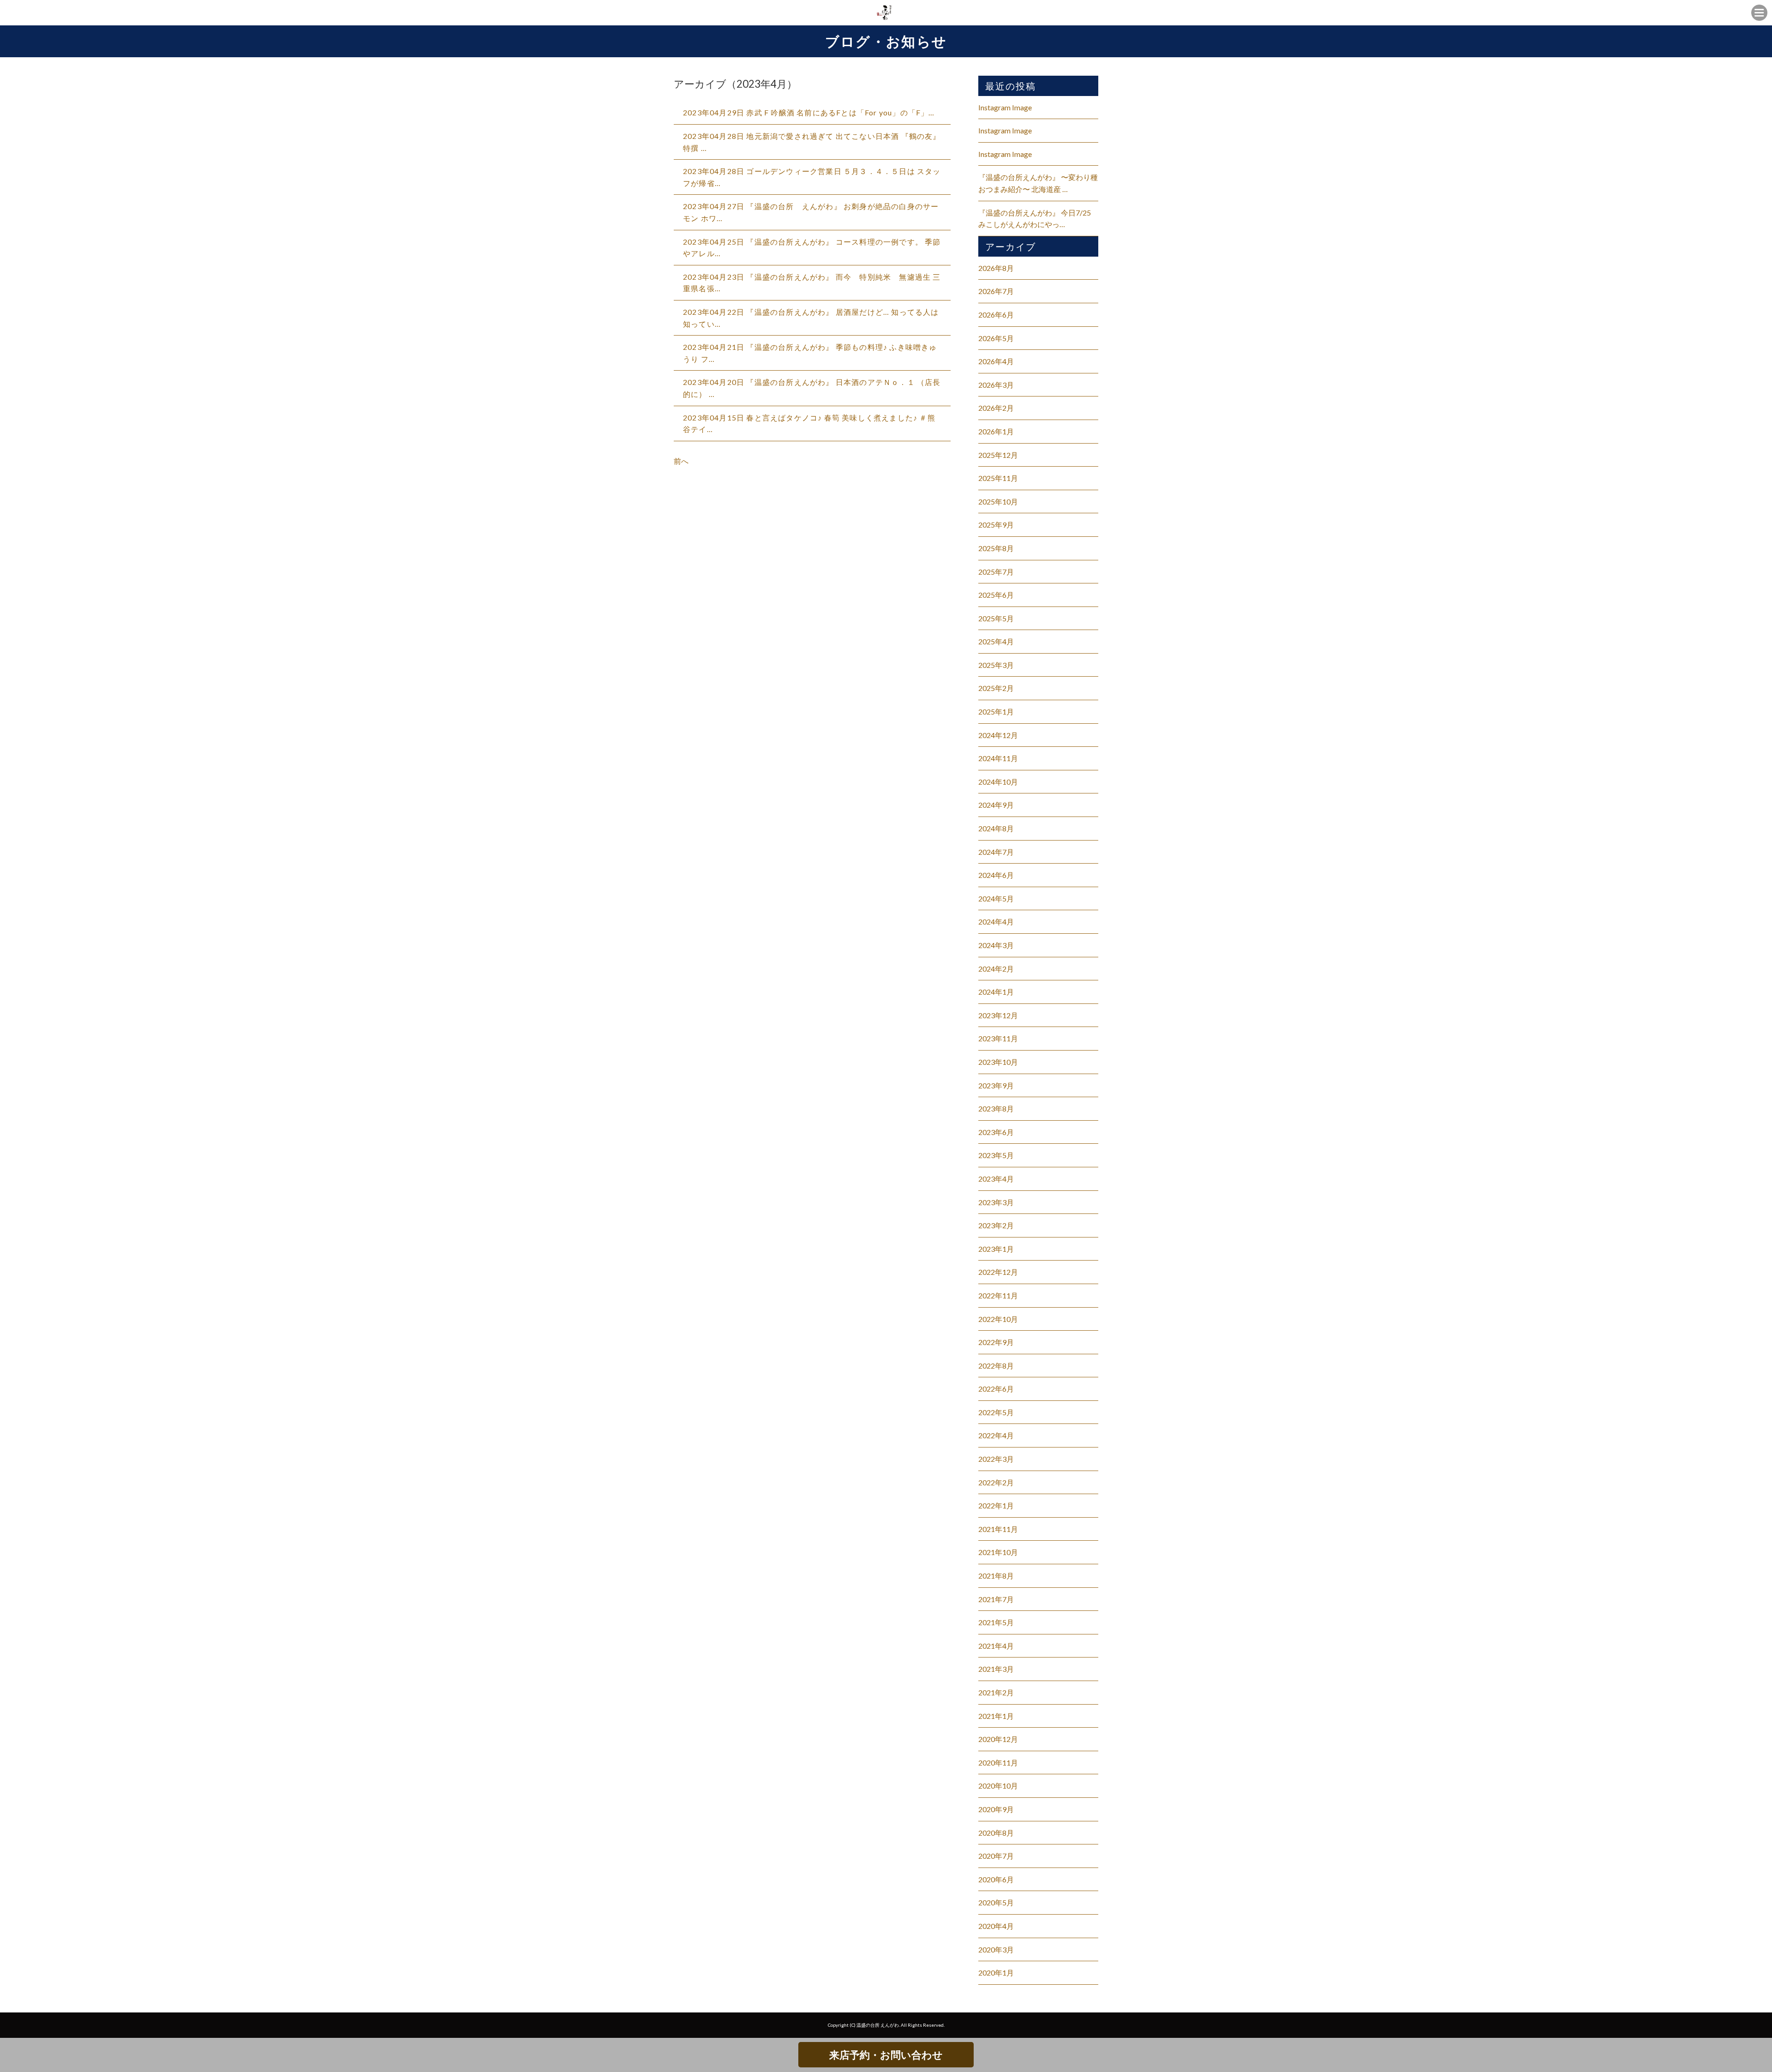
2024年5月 (996, 898)
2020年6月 (996, 1879)
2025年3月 (996, 665)
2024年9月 (996, 805)
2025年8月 (996, 548)
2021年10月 (998, 1552)
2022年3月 (996, 1459)
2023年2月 (996, 1225)
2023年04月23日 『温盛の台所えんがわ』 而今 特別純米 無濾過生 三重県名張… (812, 283)
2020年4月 (996, 1926)
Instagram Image (1005, 107)
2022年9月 (996, 1342)
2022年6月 (996, 1389)
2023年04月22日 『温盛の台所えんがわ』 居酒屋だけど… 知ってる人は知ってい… (811, 318)
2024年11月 (998, 758)
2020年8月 (996, 1833)
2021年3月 (996, 1669)
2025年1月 (996, 712)
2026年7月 (996, 291)
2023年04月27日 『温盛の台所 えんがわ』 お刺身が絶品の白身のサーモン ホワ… (811, 212)
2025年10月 (998, 501)
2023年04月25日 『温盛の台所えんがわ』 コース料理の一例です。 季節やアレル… (812, 248)
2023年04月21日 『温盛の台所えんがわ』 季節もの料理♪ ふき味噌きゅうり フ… (810, 353)
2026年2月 (996, 408)
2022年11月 (998, 1295)
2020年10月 (998, 1786)
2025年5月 (996, 618)
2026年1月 (996, 431)
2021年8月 (996, 1576)
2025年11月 (998, 478)
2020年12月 (998, 1739)
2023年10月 (998, 1062)
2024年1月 (996, 992)
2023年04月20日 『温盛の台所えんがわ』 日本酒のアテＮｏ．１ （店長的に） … (812, 388)
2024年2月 (996, 969)
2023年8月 (996, 1108)
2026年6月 (996, 315)
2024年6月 (996, 875)
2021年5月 (996, 1622)
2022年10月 (998, 1319)
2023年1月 (996, 1249)
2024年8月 (996, 828)
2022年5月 (996, 1412)
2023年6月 (996, 1132)
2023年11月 (998, 1038)
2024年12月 (998, 735)
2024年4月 (996, 922)
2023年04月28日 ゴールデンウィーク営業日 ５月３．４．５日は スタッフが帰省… (812, 177)
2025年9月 (996, 525)
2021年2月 (996, 1692)
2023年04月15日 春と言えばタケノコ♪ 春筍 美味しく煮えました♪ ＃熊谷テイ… (809, 423)
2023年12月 (998, 1015)
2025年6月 (996, 595)
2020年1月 (996, 1973)
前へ (681, 461)
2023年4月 (996, 1179)
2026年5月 (996, 338)
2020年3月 (996, 1949)
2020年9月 (996, 1809)
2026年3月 (996, 385)
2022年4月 (996, 1435)
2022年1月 (996, 1505)
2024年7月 (996, 852)
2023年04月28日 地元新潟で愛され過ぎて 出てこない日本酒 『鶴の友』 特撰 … (812, 142)
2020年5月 (996, 1902)
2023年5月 (996, 1155)
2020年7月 (996, 1856)
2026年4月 (996, 361)
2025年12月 (998, 455)
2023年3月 (996, 1202)
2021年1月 (996, 1716)
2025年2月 (996, 688)
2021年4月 (996, 1646)
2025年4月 (996, 641)
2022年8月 (996, 1366)
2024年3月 (996, 945)
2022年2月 (996, 1482)
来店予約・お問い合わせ (886, 2055)
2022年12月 (998, 1272)
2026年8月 (996, 268)
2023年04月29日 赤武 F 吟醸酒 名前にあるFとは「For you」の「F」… (809, 112)
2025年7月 (996, 572)
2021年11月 (998, 1529)
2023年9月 (996, 1085)
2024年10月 (998, 782)
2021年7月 (996, 1599)
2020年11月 (998, 1763)
